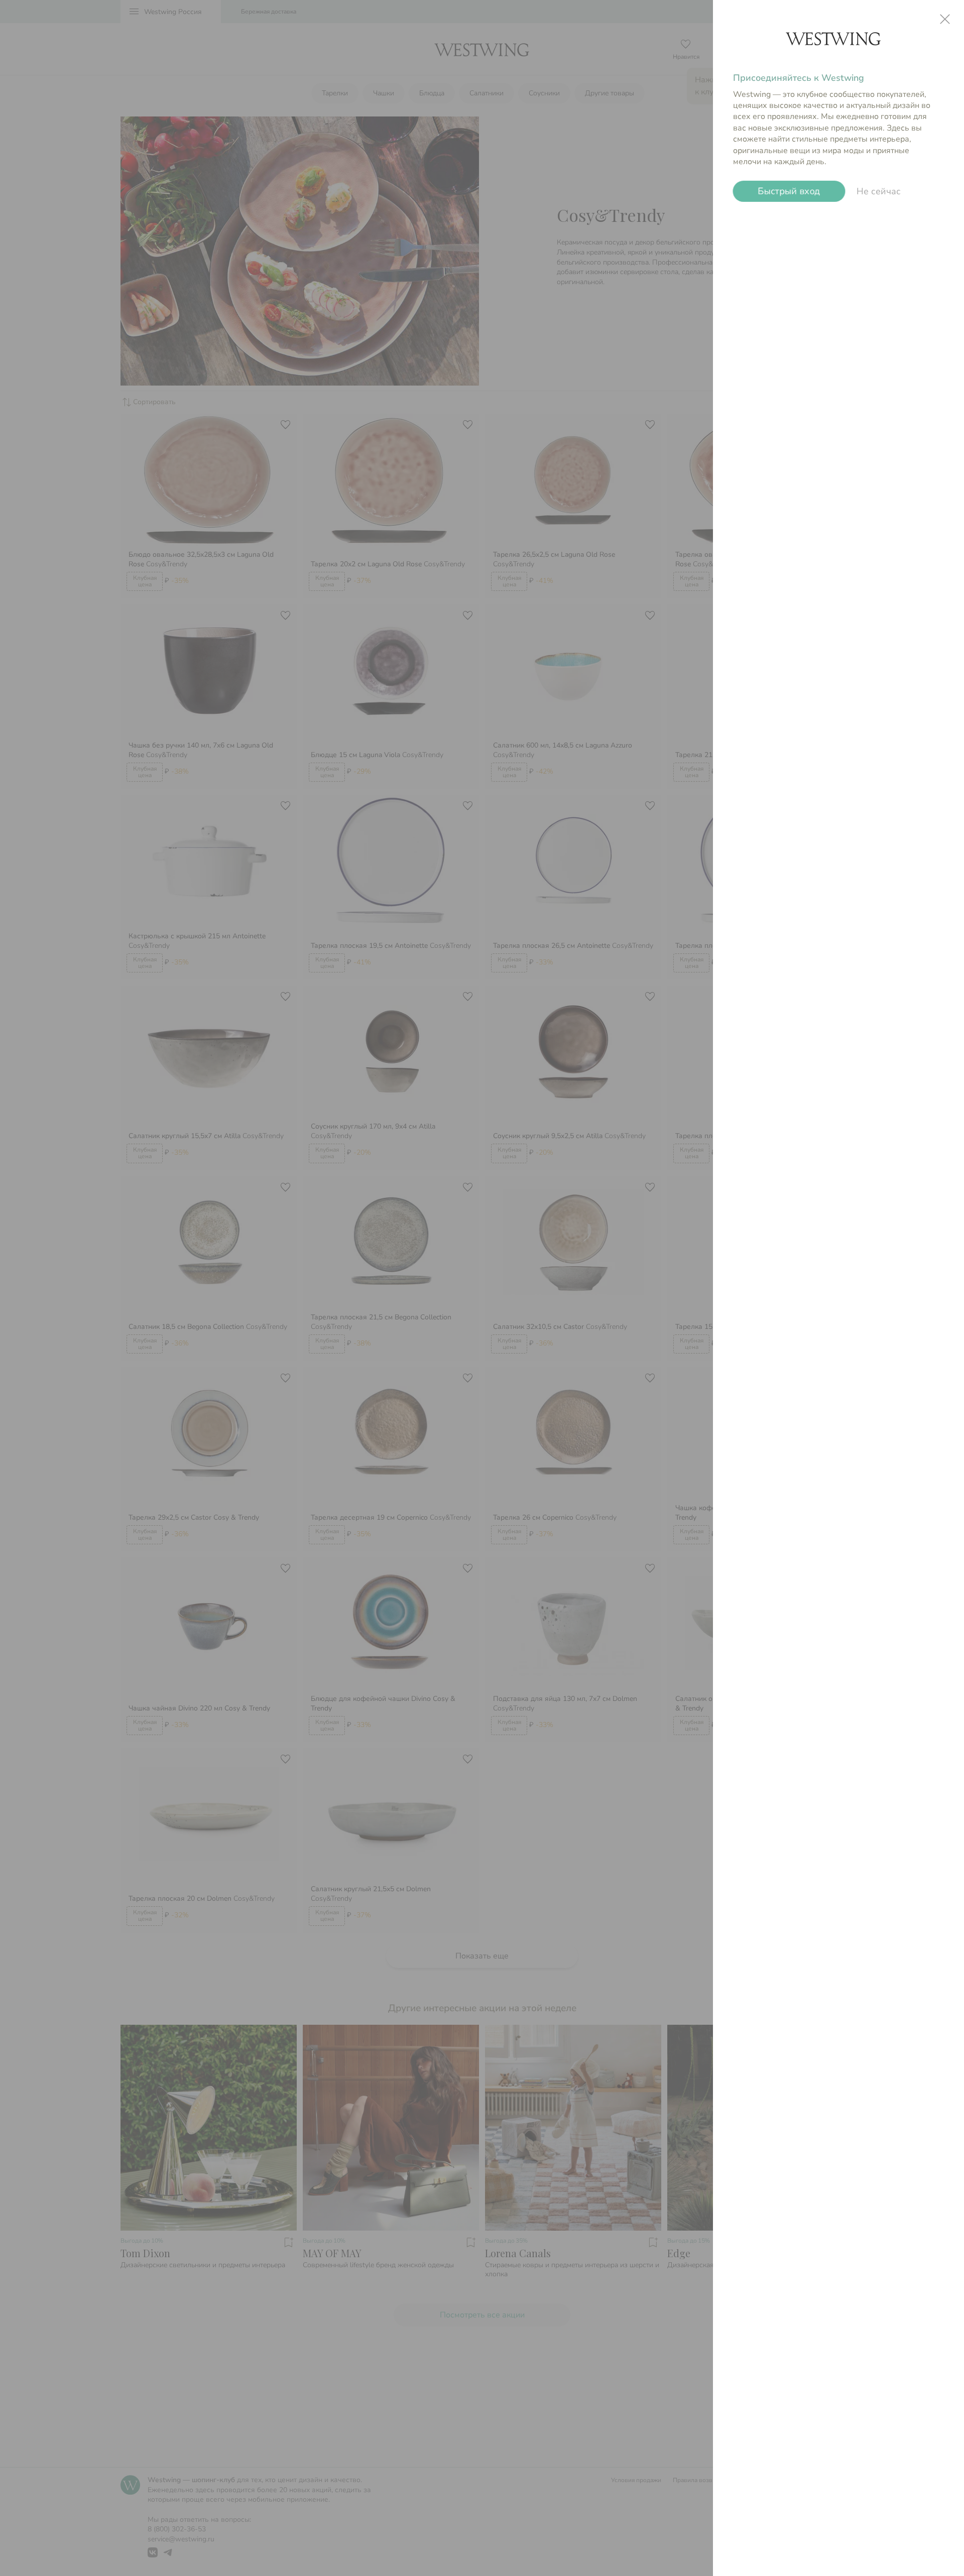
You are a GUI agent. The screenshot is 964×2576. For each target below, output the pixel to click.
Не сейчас (879, 191)
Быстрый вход (789, 191)
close (945, 19)
